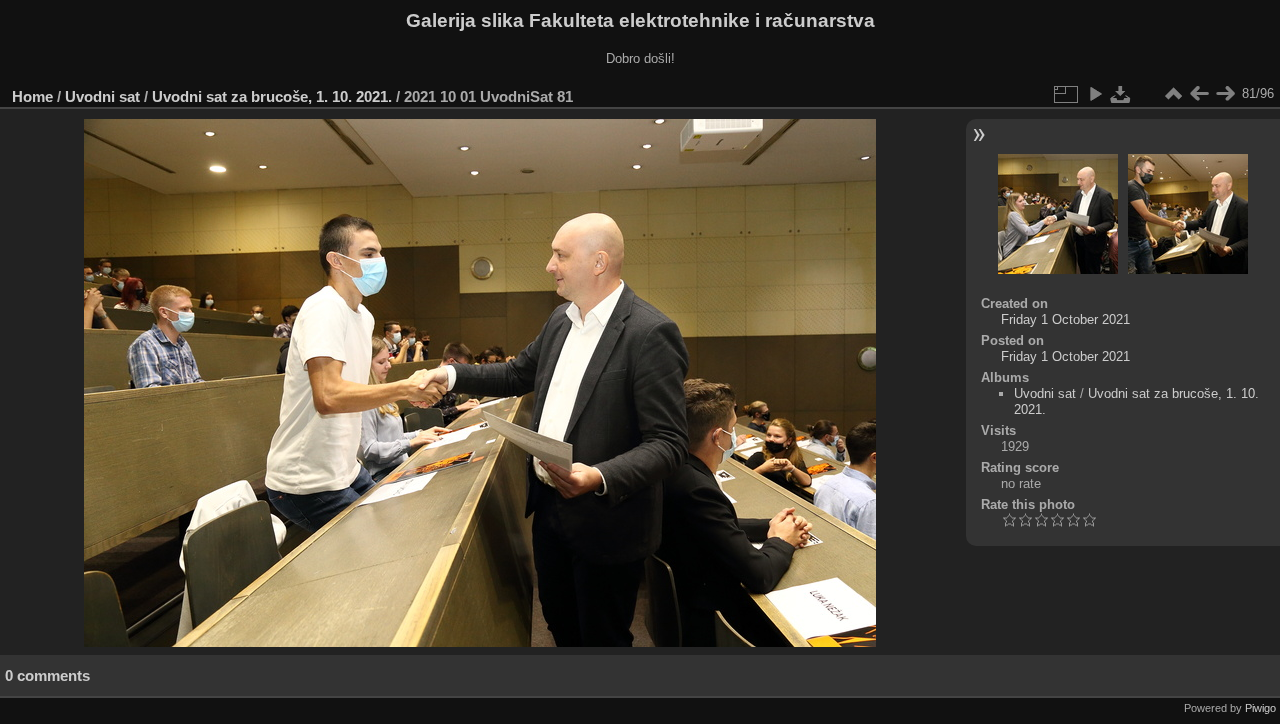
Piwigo (1260, 708)
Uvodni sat (102, 96)
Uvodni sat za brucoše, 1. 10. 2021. (272, 96)
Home (32, 96)
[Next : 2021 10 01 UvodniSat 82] (1225, 94)
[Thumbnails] (1173, 94)
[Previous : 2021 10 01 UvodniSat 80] (1199, 94)
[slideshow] (1095, 94)
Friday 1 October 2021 (1065, 319)
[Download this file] (1121, 94)
